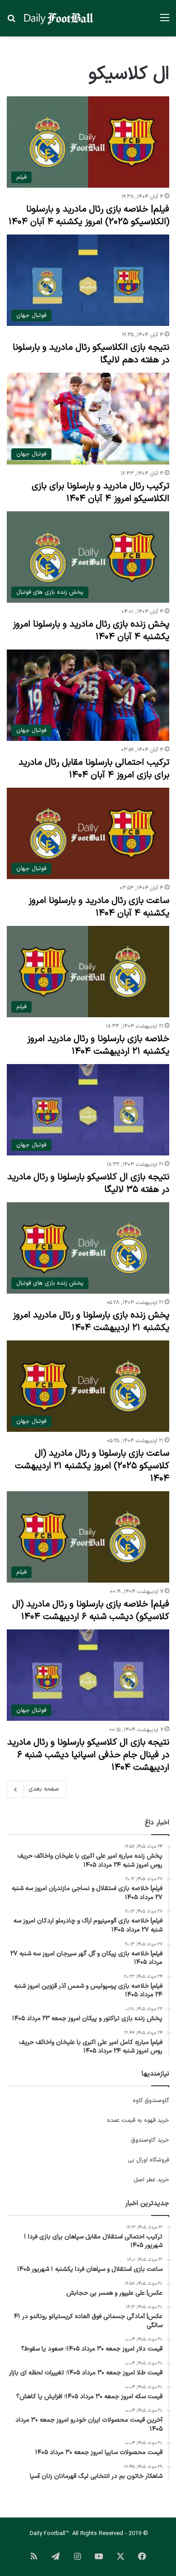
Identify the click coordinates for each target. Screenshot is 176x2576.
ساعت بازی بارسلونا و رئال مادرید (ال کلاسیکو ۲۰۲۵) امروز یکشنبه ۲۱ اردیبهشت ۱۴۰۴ (92, 1466)
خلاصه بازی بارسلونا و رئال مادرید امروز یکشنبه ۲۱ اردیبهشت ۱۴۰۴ (98, 1045)
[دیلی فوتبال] (59, 18)
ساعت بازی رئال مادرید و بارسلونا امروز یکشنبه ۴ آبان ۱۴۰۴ (99, 907)
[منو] (165, 21)
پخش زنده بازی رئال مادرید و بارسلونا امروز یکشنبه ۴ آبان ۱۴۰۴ (91, 631)
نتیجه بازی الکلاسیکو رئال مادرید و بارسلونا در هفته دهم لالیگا (91, 354)
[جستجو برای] (11, 21)
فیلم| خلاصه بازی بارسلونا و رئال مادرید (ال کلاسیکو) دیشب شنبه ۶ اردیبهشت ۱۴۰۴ (91, 1611)
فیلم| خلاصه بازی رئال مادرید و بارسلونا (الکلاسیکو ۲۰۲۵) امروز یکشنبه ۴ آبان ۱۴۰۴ (89, 216)
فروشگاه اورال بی (148, 2160)
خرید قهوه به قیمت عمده (138, 2120)
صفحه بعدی (44, 1789)
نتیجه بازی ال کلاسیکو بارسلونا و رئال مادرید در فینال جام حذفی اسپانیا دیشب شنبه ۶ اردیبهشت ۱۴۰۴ (88, 1755)
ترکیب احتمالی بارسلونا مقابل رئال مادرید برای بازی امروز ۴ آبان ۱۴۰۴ (94, 769)
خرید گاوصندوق (150, 2140)
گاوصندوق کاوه (151, 2101)
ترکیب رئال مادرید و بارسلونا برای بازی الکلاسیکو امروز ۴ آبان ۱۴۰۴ (100, 492)
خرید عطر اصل (151, 2180)
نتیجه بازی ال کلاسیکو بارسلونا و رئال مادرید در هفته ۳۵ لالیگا (88, 1183)
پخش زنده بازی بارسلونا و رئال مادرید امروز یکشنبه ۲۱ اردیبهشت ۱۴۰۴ (91, 1322)
